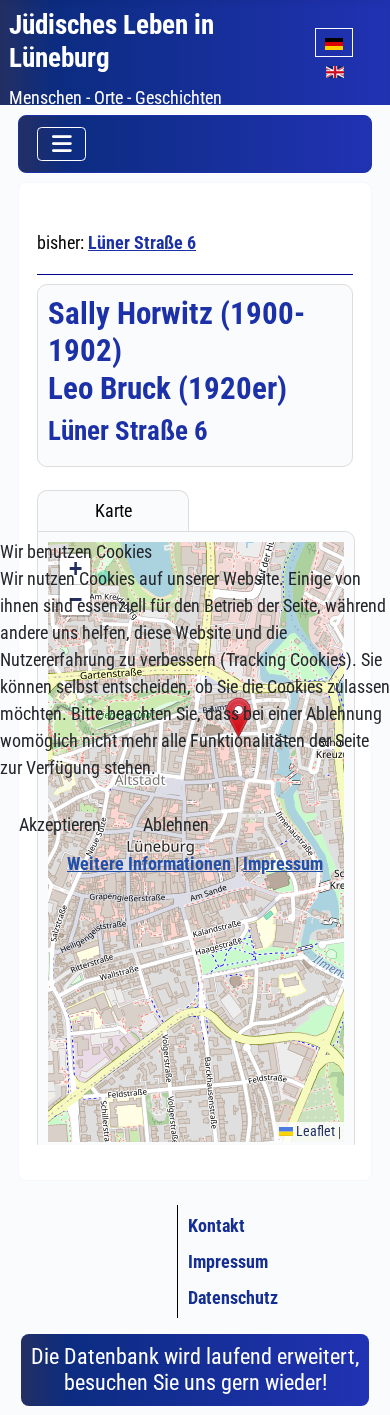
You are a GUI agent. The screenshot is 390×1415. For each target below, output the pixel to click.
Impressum (283, 863)
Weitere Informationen (149, 863)
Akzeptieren (60, 824)
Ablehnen (176, 824)
